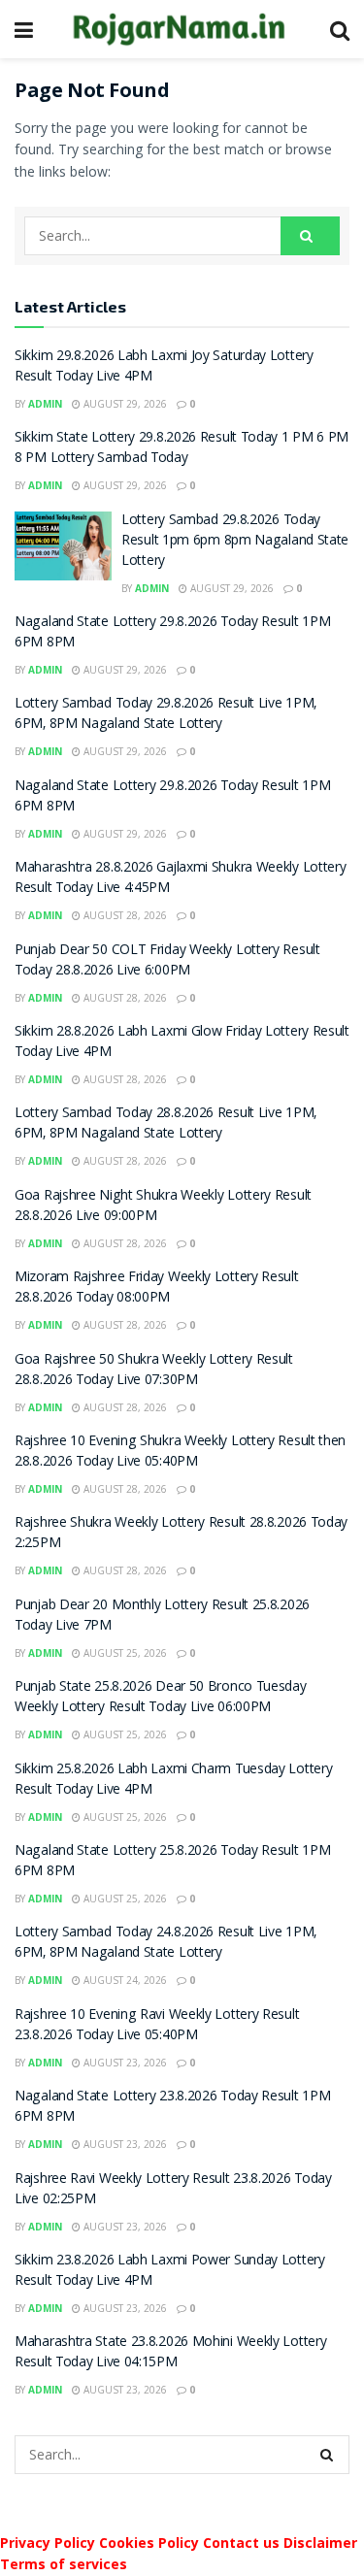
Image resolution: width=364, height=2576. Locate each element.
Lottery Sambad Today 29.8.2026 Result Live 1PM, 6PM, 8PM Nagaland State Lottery (165, 715)
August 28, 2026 (124, 915)
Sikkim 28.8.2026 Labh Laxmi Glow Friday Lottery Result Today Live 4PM (182, 1043)
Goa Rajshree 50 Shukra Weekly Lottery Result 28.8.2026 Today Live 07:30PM (154, 1371)
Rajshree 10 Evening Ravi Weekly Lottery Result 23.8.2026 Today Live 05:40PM (157, 2026)
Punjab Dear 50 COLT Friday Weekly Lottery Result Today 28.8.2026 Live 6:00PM (167, 961)
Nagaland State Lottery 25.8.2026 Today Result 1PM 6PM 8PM (172, 1862)
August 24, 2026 (124, 1980)
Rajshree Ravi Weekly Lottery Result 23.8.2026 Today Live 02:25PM (173, 2190)
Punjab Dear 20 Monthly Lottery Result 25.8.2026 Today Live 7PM (162, 1617)
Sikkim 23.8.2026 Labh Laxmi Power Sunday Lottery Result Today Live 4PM (170, 2272)
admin (45, 404)
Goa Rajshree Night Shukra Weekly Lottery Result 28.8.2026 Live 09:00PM (163, 1207)
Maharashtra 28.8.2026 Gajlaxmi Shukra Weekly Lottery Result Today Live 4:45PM (180, 879)
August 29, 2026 (124, 404)
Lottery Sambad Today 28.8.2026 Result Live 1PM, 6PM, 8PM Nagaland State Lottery (165, 1124)
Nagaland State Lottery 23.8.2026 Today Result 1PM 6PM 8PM (172, 2108)
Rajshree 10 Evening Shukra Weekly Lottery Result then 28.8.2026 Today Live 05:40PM (180, 1453)
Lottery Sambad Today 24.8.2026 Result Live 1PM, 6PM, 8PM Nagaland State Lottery (165, 1944)
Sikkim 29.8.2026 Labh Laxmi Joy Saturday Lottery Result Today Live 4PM (164, 367)
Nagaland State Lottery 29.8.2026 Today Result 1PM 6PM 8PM (172, 633)
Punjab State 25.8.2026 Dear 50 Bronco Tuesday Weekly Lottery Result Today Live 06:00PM (161, 1698)
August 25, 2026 (124, 1653)
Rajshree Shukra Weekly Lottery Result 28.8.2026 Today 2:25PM (181, 1534)
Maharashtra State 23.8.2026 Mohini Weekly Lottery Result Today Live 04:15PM (170, 2353)
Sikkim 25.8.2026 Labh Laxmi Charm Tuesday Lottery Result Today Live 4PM (173, 1781)
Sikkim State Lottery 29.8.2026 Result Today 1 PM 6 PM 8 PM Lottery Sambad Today (182, 449)
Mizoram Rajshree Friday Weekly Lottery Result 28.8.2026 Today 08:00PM (157, 1288)
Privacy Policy (48, 2543)
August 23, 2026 (124, 2063)
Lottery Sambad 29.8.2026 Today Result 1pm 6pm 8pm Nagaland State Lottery (235, 542)
